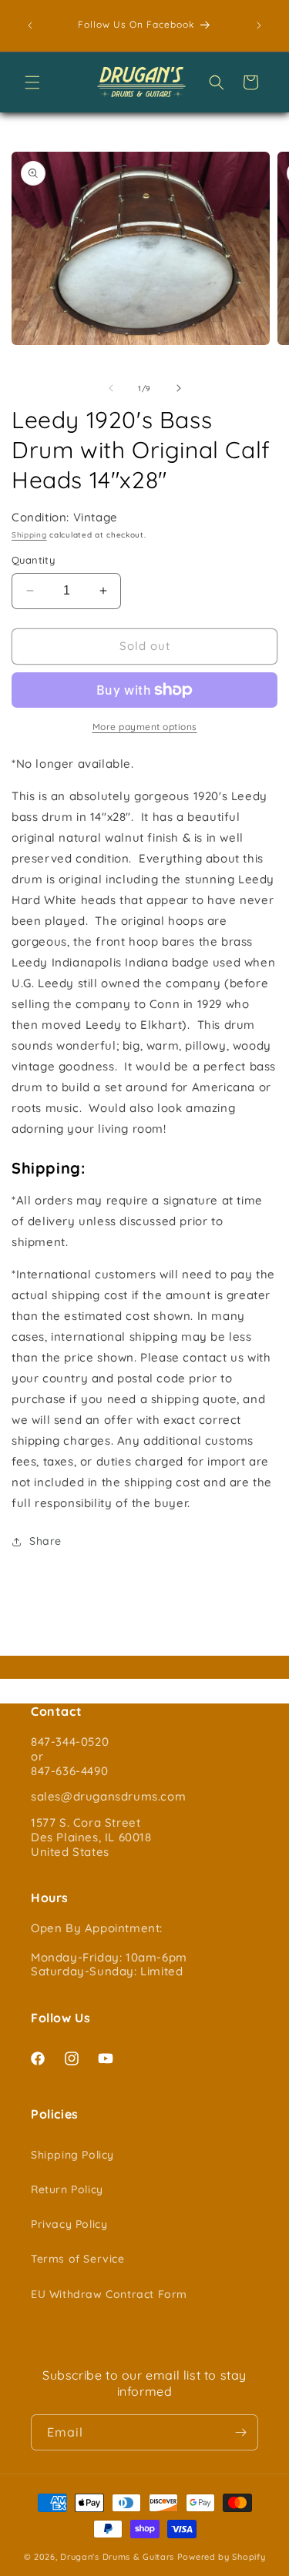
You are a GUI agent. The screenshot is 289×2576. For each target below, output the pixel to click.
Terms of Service (78, 2259)
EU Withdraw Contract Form (109, 2294)
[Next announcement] (259, 25)
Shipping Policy (72, 2155)
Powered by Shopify (222, 2557)
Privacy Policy (69, 2224)
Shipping (29, 535)
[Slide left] (111, 388)
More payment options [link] (145, 727)
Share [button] (45, 1541)
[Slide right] (179, 388)
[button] (32, 82)
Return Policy (67, 2189)
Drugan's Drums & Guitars (117, 2557)
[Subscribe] (240, 2432)
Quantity (33, 560)
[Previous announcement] (30, 25)
